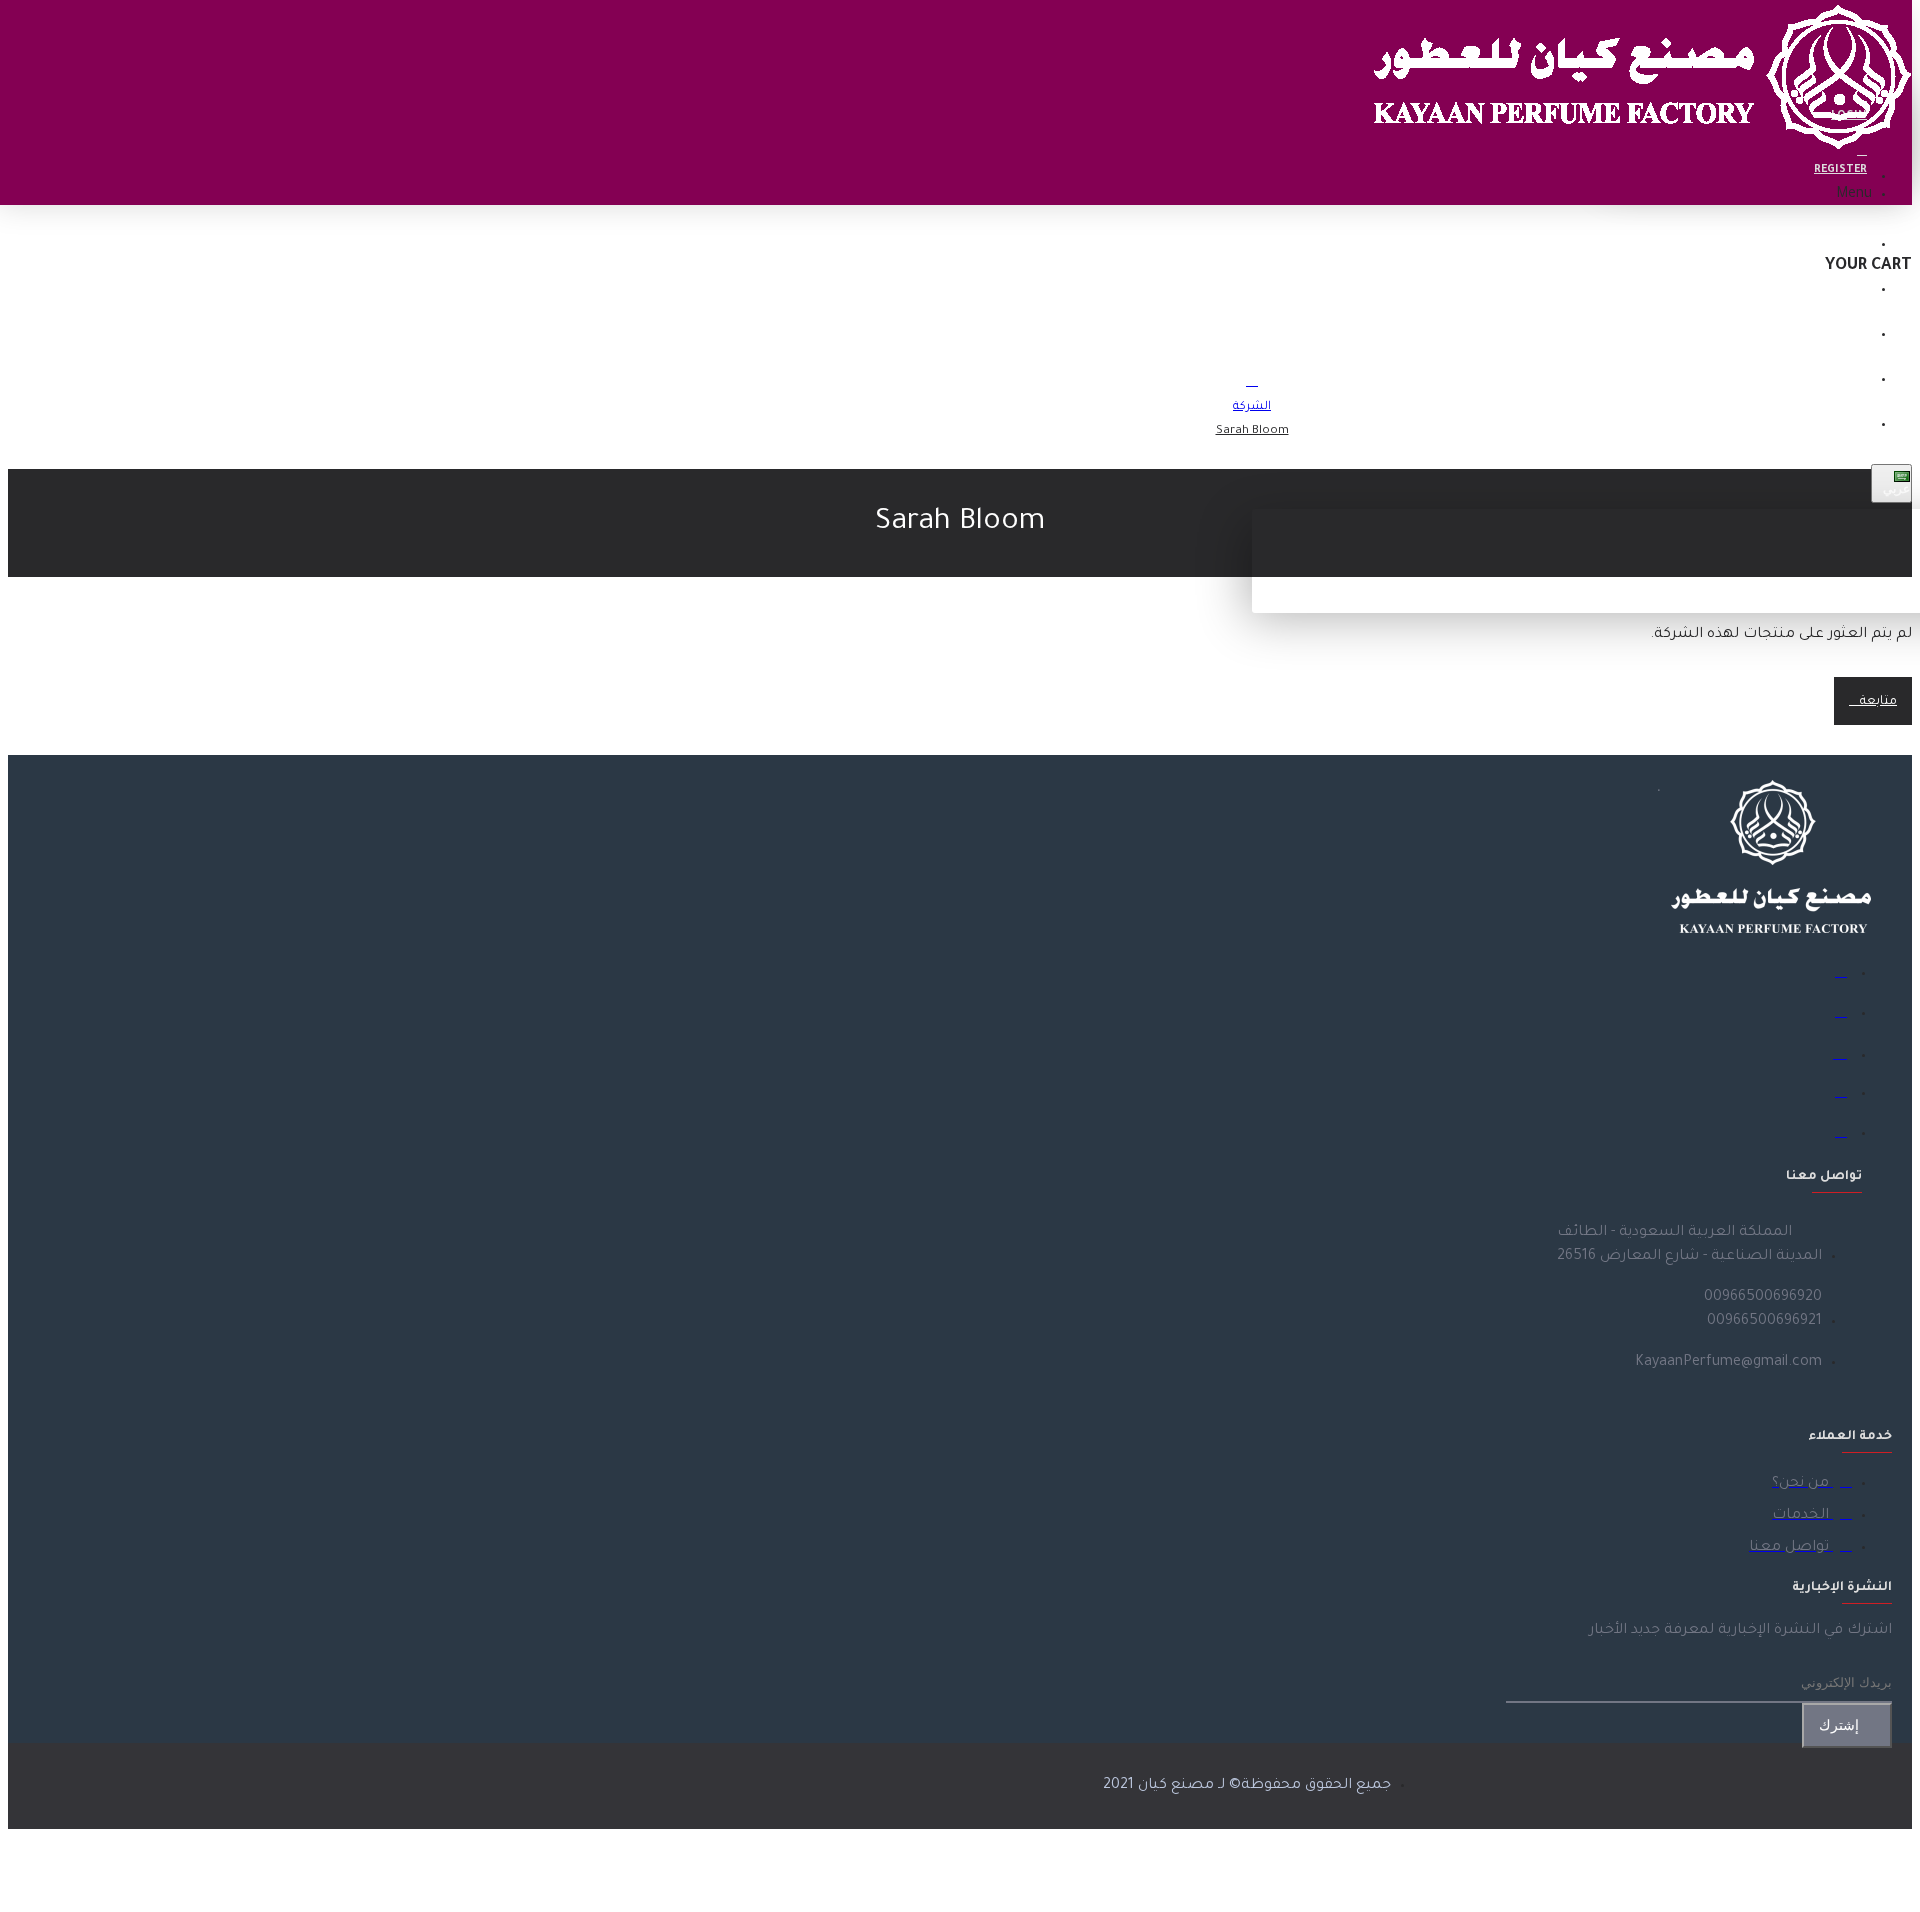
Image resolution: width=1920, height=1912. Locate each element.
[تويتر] (1832, 1014)
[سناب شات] (1832, 1094)
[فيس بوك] (1832, 974)
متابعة (1878, 702)
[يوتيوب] (1832, 1134)
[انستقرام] (1832, 1054)
